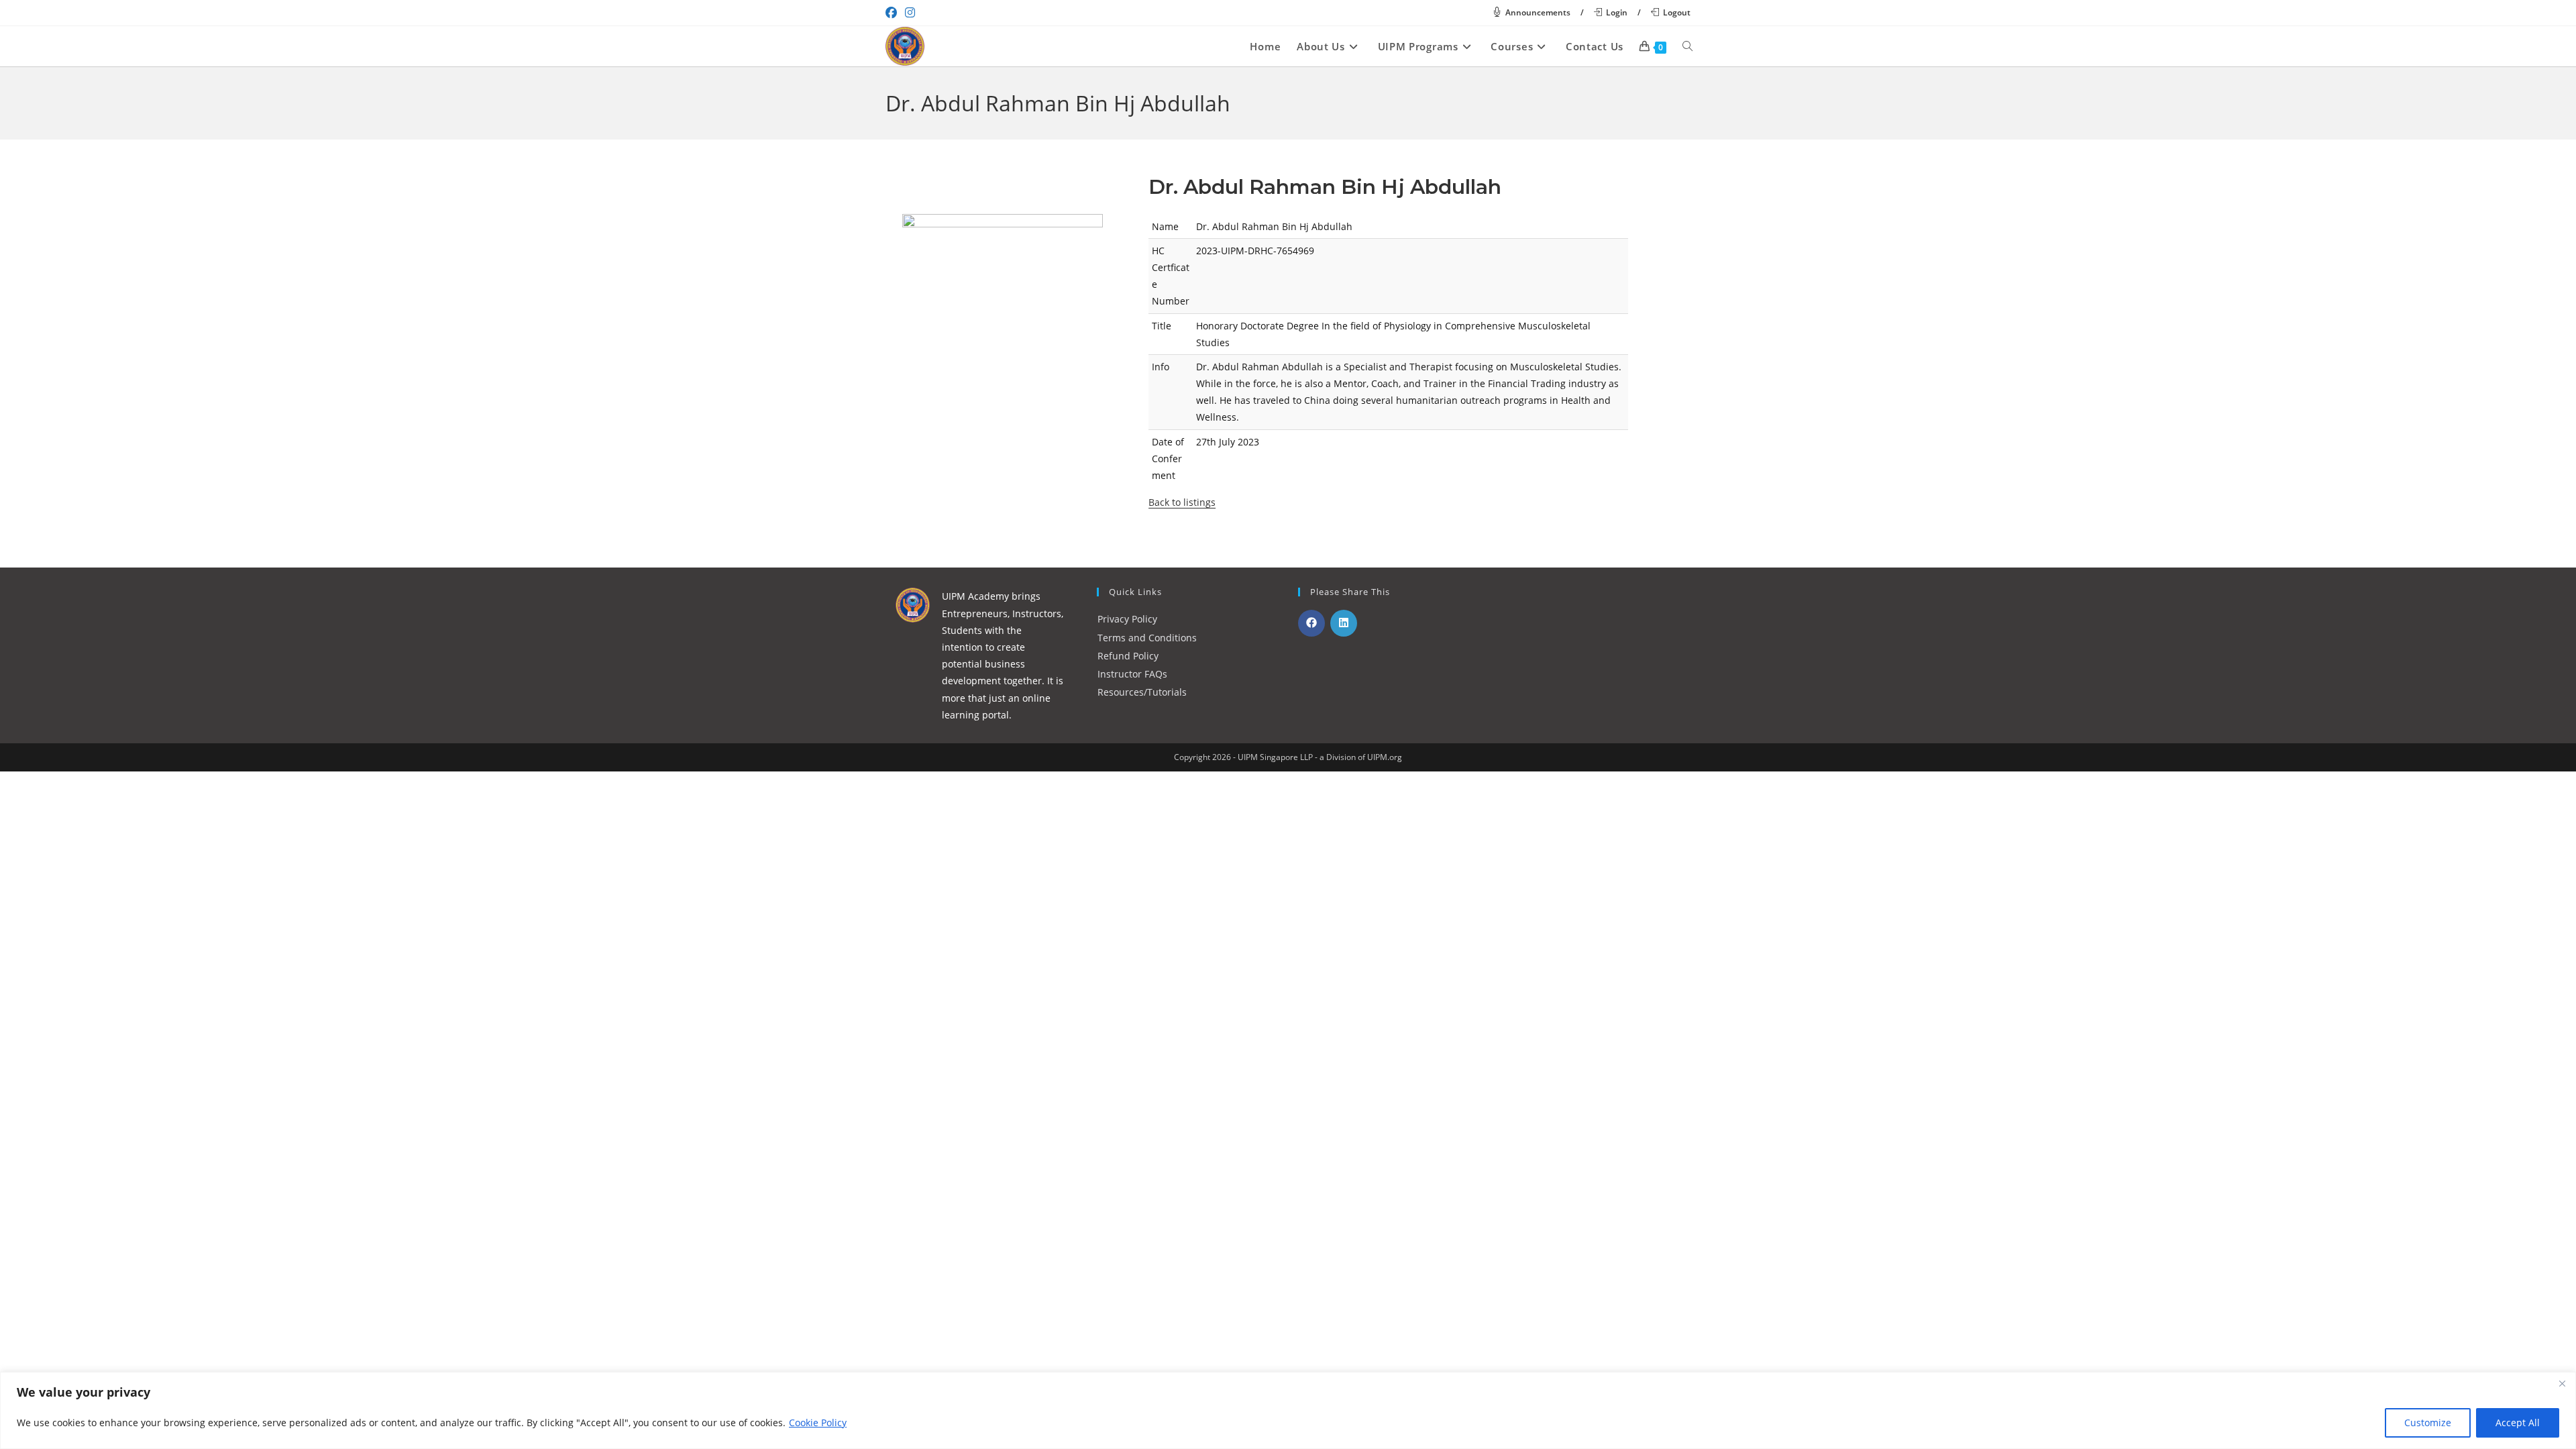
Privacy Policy (1127, 619)
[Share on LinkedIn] (1344, 623)
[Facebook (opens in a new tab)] (893, 13)
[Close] (2562, 1383)
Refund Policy (1128, 656)
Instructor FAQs (1132, 674)
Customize (2428, 1423)
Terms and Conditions (1147, 638)
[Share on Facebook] (1311, 623)
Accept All (2518, 1423)
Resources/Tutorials (1142, 692)
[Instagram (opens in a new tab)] (910, 13)
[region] (1288, 1410)
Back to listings (1182, 502)
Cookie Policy (818, 1423)
